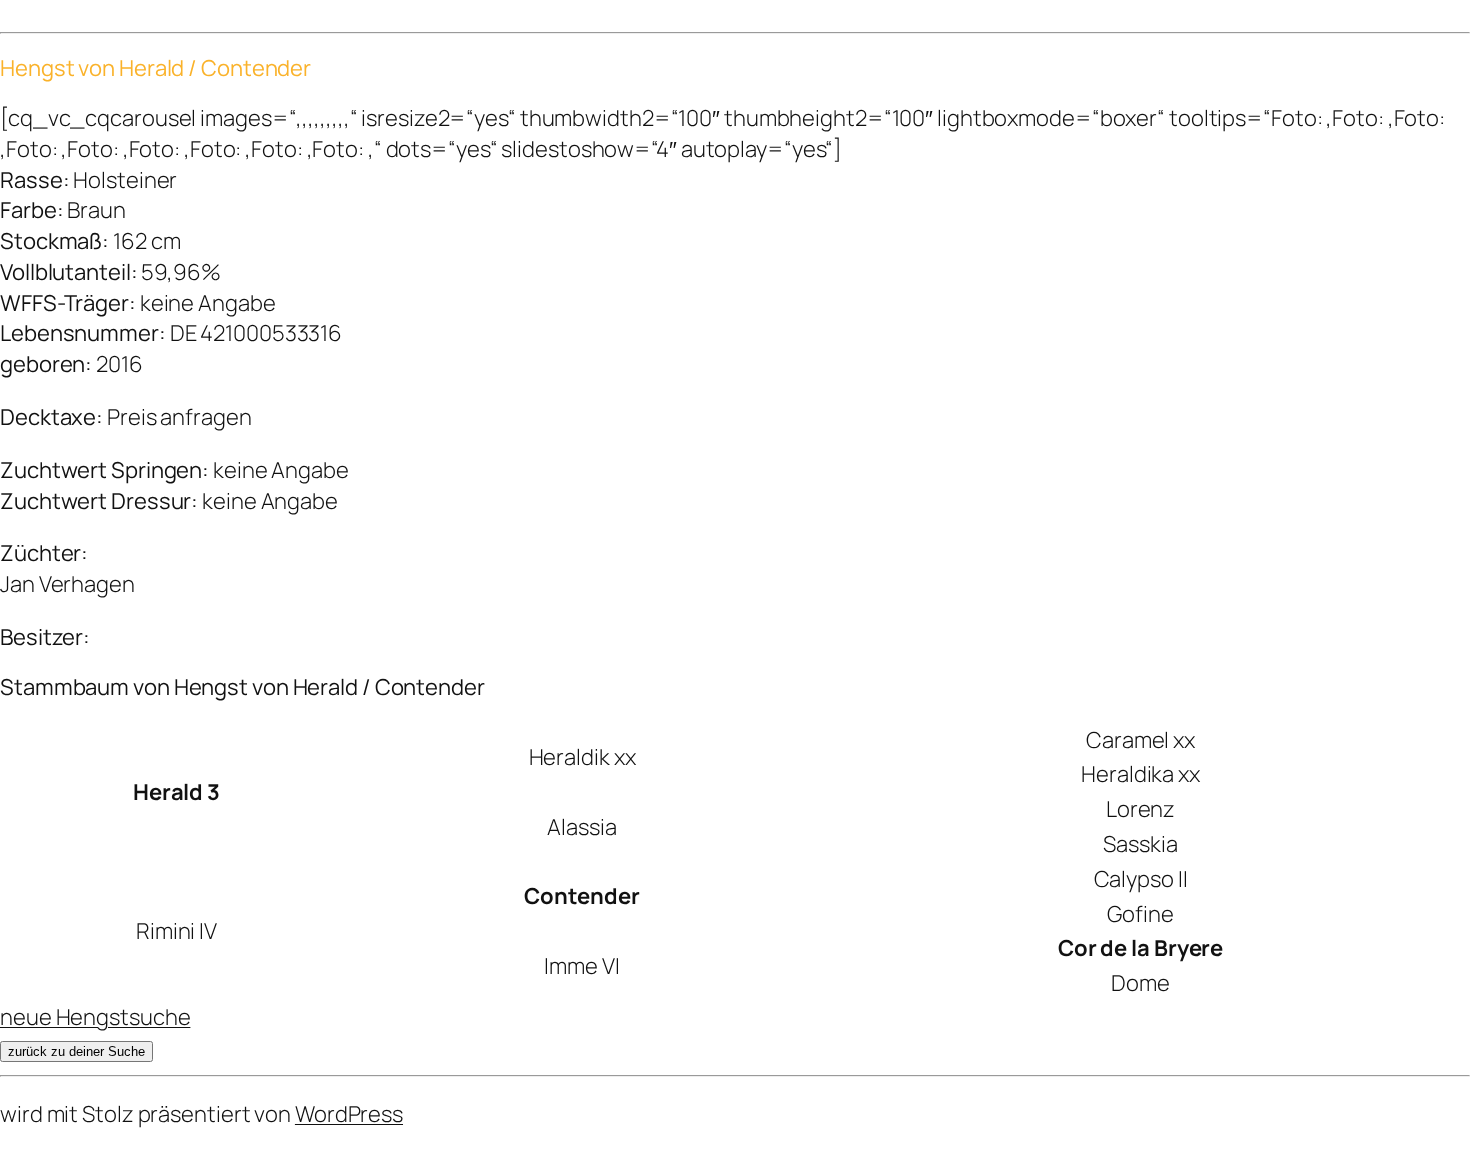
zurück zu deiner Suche (76, 1051)
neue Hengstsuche (95, 1017)
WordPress (349, 1114)
